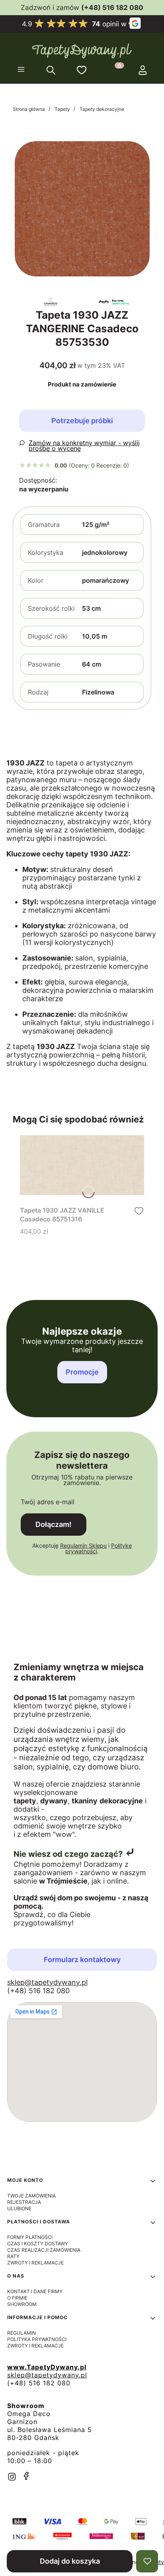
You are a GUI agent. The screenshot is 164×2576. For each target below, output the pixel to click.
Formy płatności (30, 2237)
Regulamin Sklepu (83, 1545)
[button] (21, 70)
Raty (13, 2256)
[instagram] (12, 2477)
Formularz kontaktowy (82, 1960)
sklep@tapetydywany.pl (47, 1982)
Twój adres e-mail (48, 1502)
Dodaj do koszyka (70, 2561)
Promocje (82, 1372)
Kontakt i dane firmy (35, 2291)
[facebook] (26, 2476)
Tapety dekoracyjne (102, 109)
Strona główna (29, 109)
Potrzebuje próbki (82, 421)
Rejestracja (24, 2202)
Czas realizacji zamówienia (44, 2250)
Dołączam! (54, 1524)
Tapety (62, 109)
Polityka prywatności (37, 2339)
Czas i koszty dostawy (38, 2244)
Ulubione (19, 2208)
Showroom (22, 2304)
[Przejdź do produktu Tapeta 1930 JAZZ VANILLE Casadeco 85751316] (82, 1165)
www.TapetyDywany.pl (47, 2367)
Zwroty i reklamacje (35, 2263)
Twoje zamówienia (31, 2196)
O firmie (17, 2298)
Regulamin (21, 2333)
